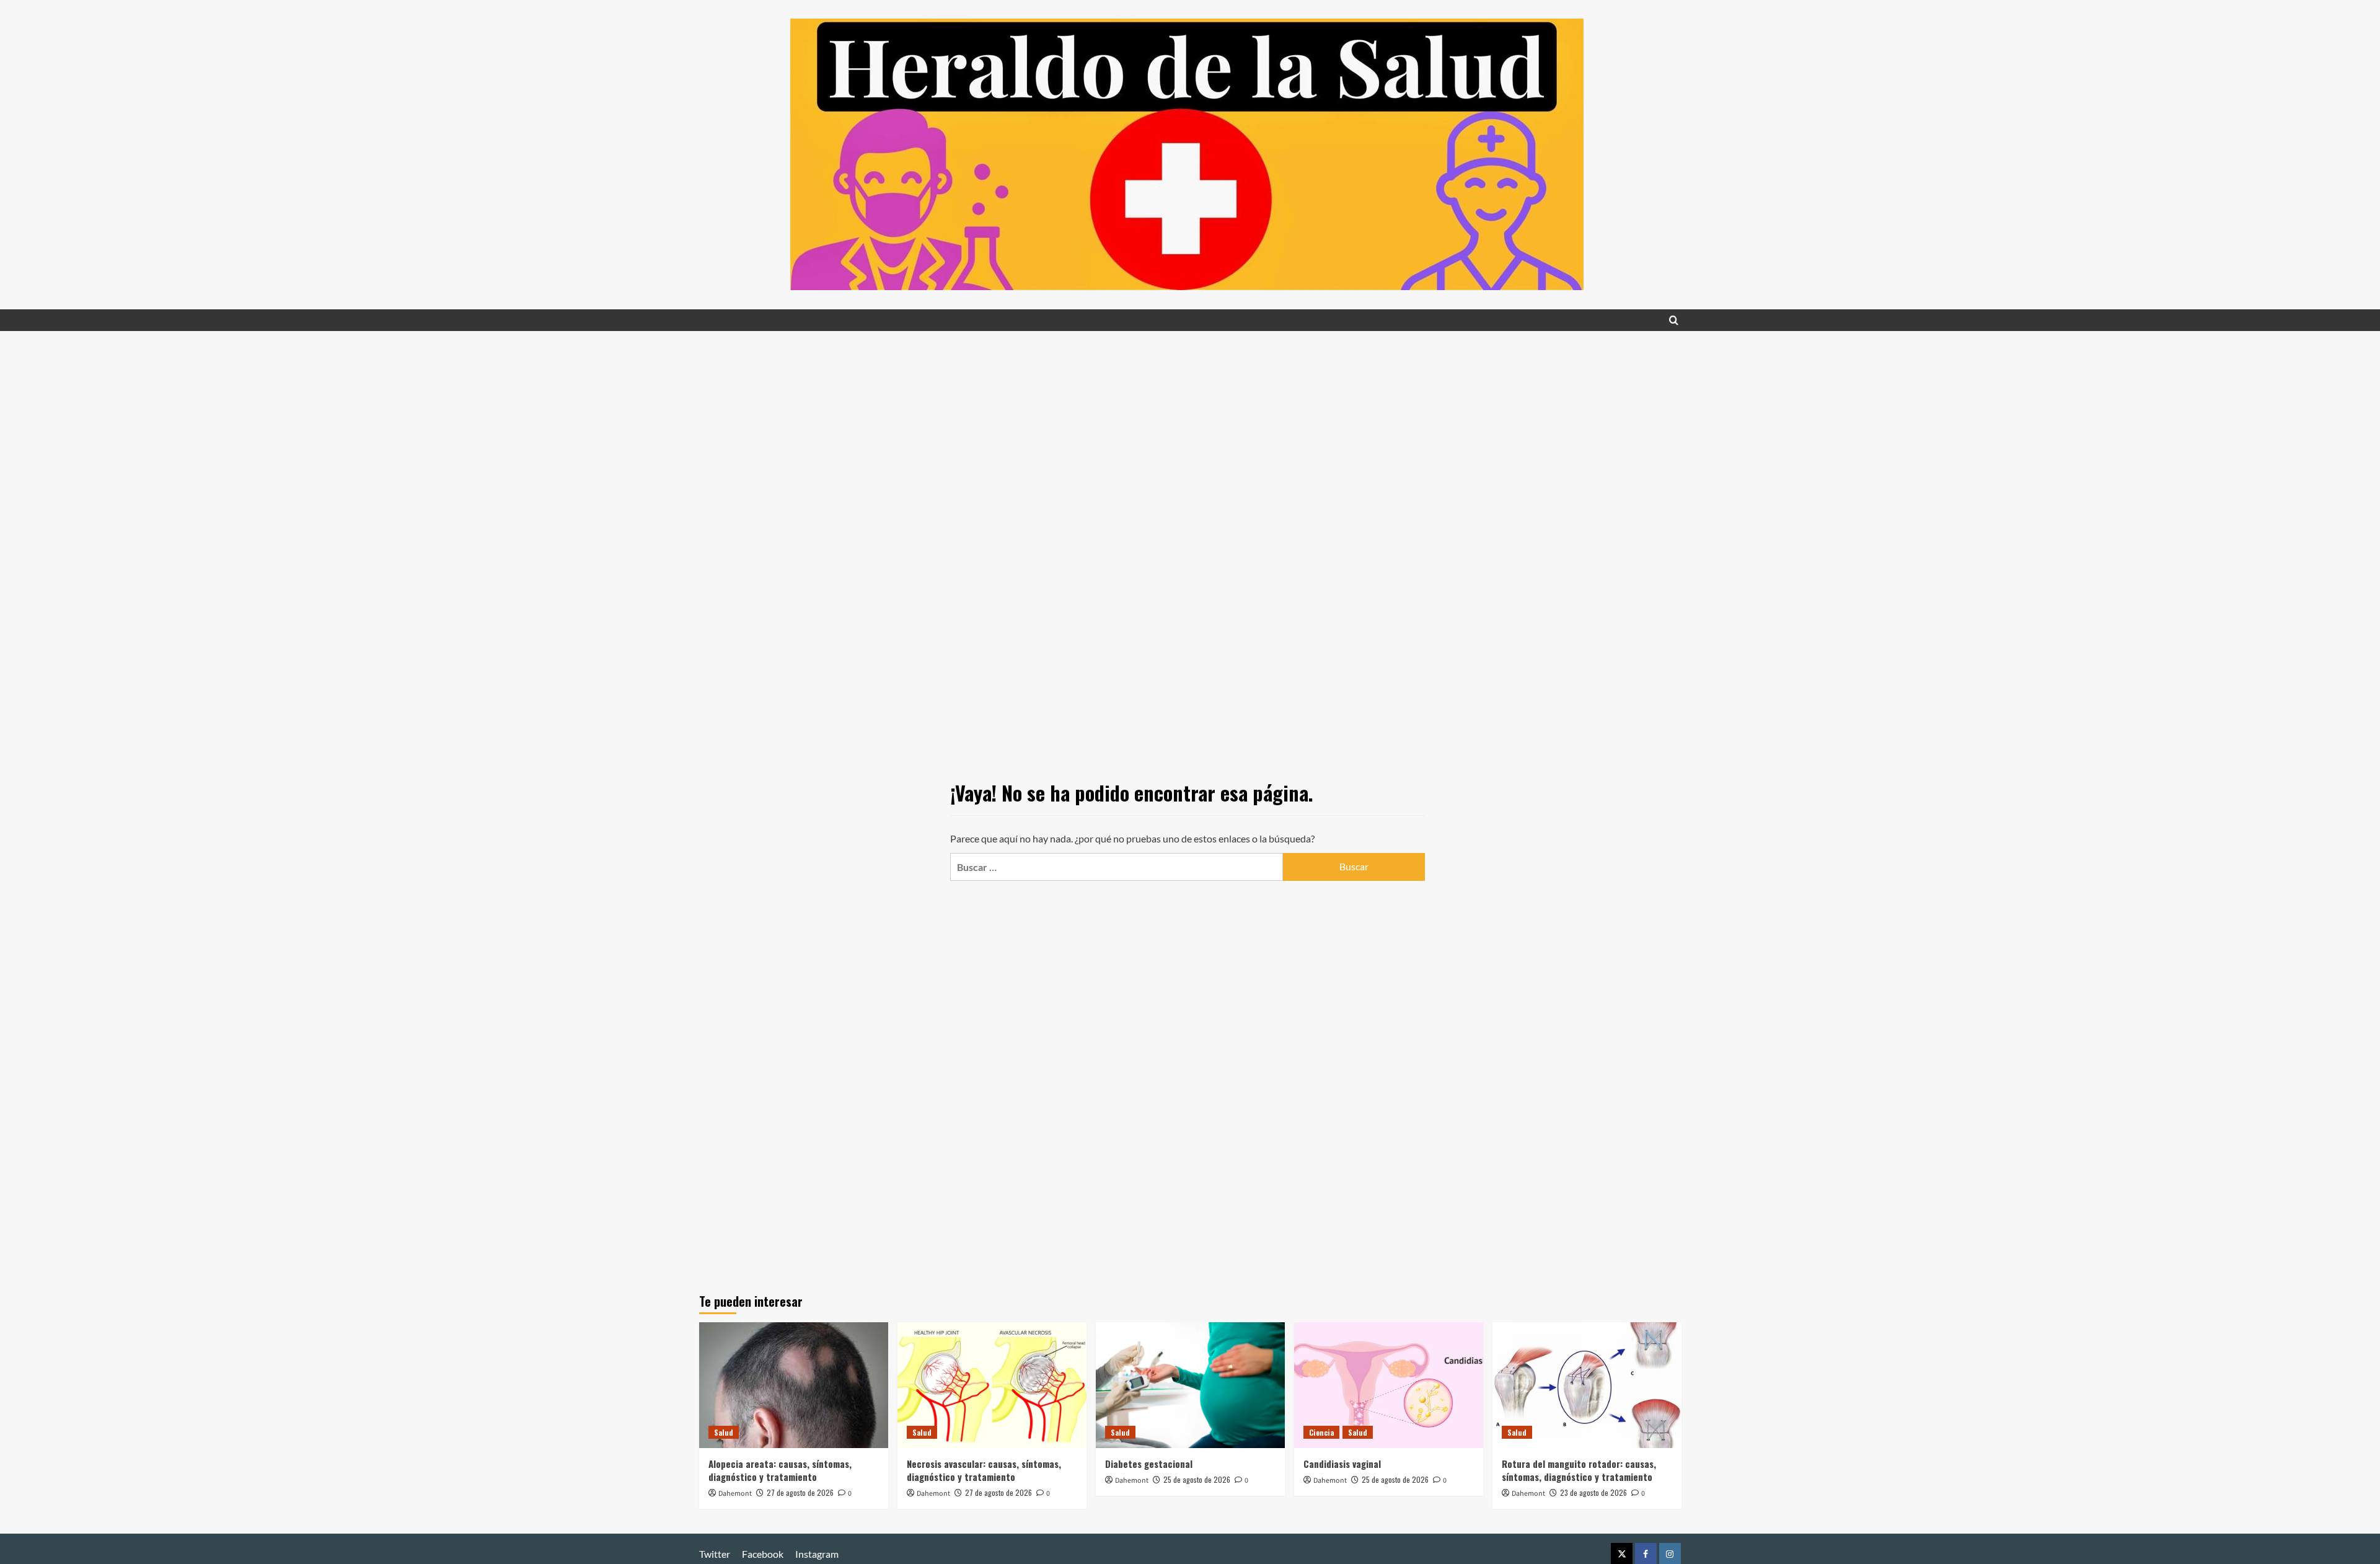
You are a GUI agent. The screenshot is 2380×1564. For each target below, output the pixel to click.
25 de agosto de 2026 (1197, 1479)
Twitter (715, 1554)
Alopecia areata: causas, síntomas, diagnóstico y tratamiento (780, 1470)
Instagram (817, 1554)
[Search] (1674, 320)
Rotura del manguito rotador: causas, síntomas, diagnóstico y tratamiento (1579, 1470)
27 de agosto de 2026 (800, 1492)
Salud (724, 1432)
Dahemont (735, 1494)
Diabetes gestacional (1149, 1464)
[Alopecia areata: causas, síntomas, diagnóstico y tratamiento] (794, 1385)
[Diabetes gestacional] (1190, 1385)
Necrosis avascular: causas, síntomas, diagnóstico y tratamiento (984, 1470)
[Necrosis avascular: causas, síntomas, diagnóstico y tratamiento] (992, 1385)
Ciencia (1321, 1432)
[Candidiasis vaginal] (1389, 1385)
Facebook (763, 1554)
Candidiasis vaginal (1342, 1464)
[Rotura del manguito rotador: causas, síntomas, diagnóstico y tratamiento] (1587, 1385)
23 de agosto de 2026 (1593, 1492)
